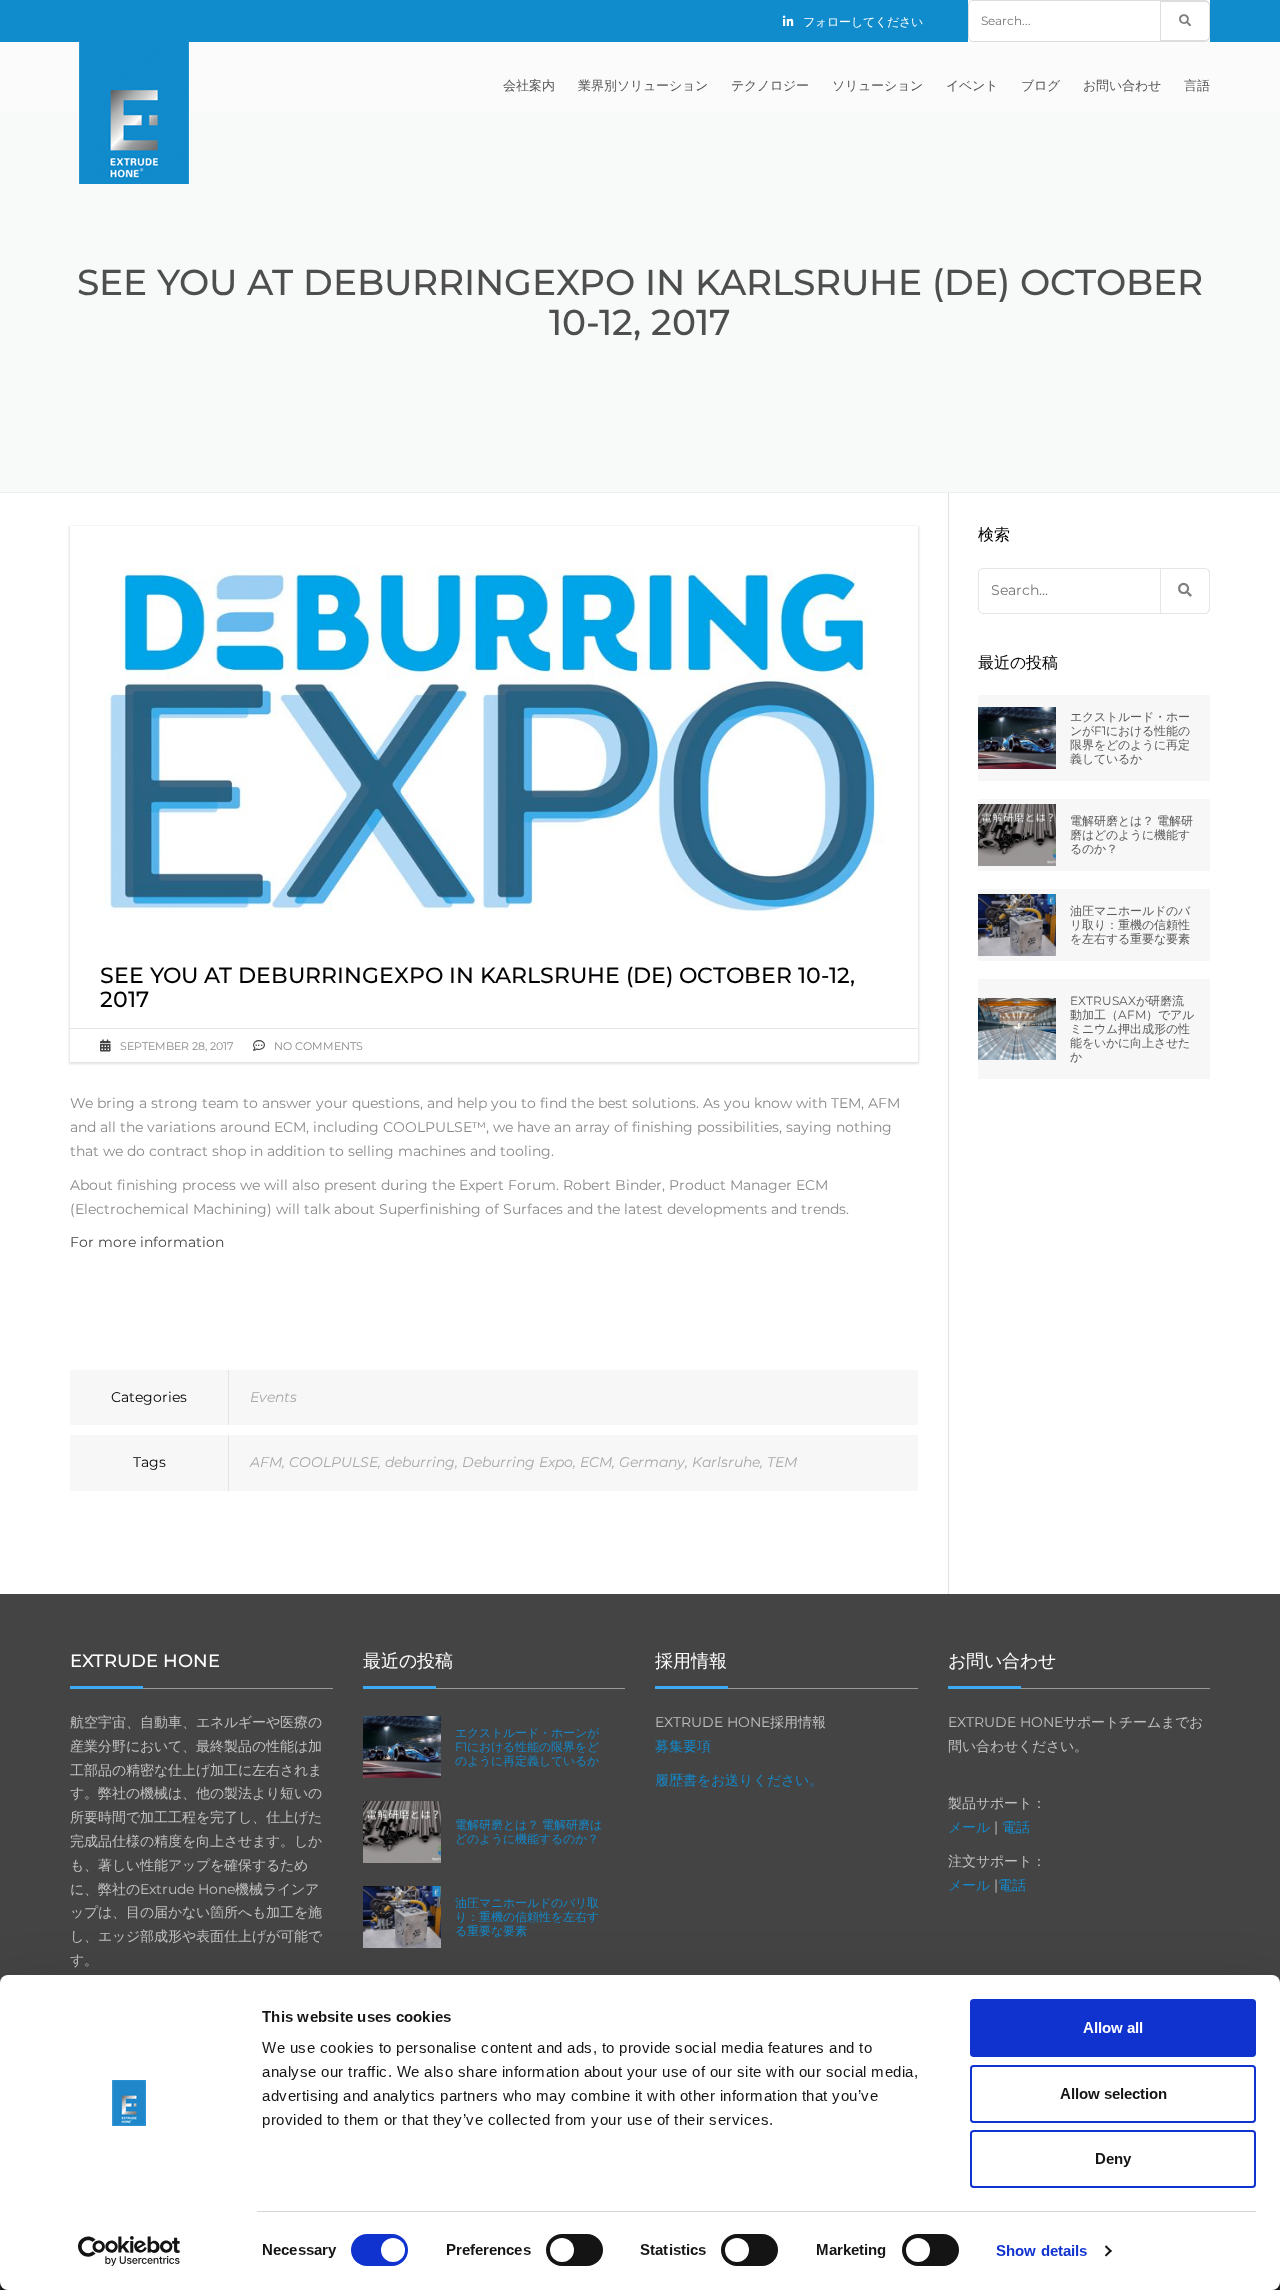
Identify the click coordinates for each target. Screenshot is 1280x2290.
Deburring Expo (517, 1462)
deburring (420, 1462)
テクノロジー (770, 85)
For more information (147, 1242)
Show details (1041, 2250)
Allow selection (1113, 2093)
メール (969, 1827)
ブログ (1040, 85)
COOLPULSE (333, 1462)
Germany (652, 1462)
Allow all (1113, 2027)
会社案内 (529, 85)
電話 (1016, 1827)
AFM (266, 1462)
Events (273, 1397)
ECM (596, 1462)
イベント (972, 85)
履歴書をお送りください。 (739, 1780)
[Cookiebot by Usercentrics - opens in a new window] (129, 2251)
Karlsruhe (726, 1462)
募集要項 (683, 1746)
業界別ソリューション (643, 85)
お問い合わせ (1122, 85)
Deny (1113, 2158)
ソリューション (877, 85)
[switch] (574, 2250)
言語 (1197, 85)
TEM (782, 1462)
